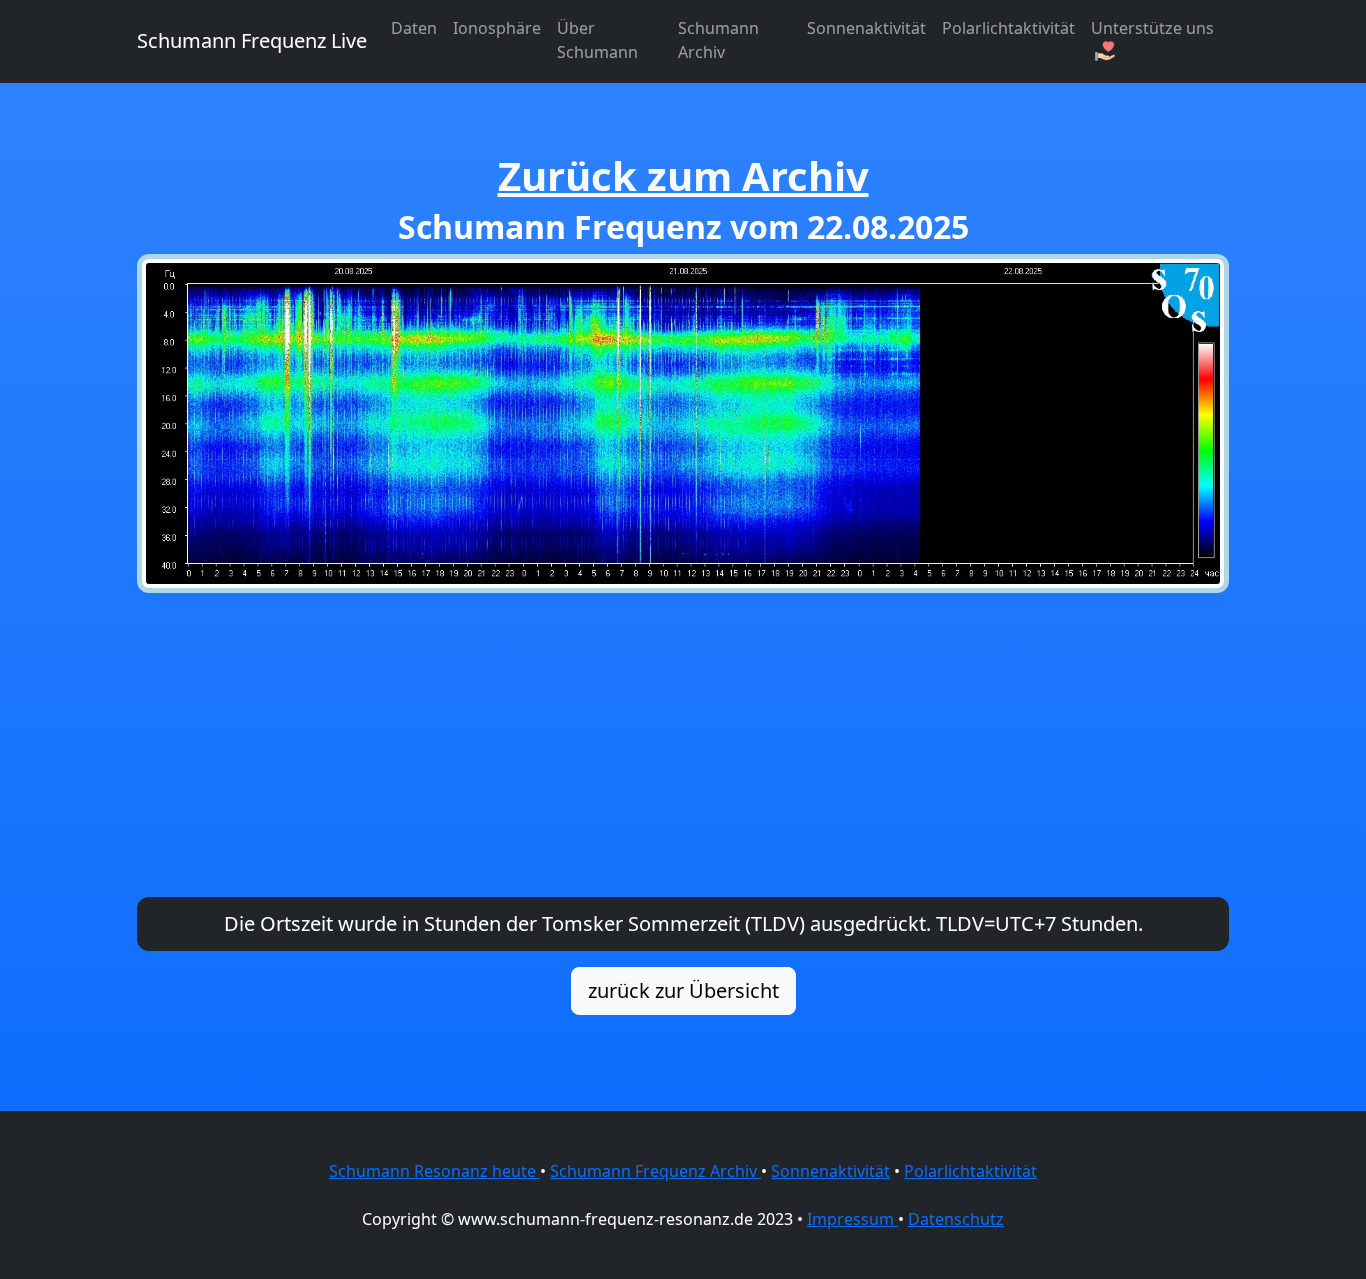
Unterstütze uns (1152, 28)
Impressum (852, 1219)
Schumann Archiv (718, 40)
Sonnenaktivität (866, 28)
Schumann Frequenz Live (252, 40)
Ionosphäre (497, 28)
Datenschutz (956, 1219)
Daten (414, 28)
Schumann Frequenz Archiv (655, 1171)
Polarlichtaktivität (1008, 28)
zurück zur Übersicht (683, 990)
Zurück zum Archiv (683, 175)
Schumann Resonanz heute (434, 1171)
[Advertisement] (683, 745)
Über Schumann (597, 40)
